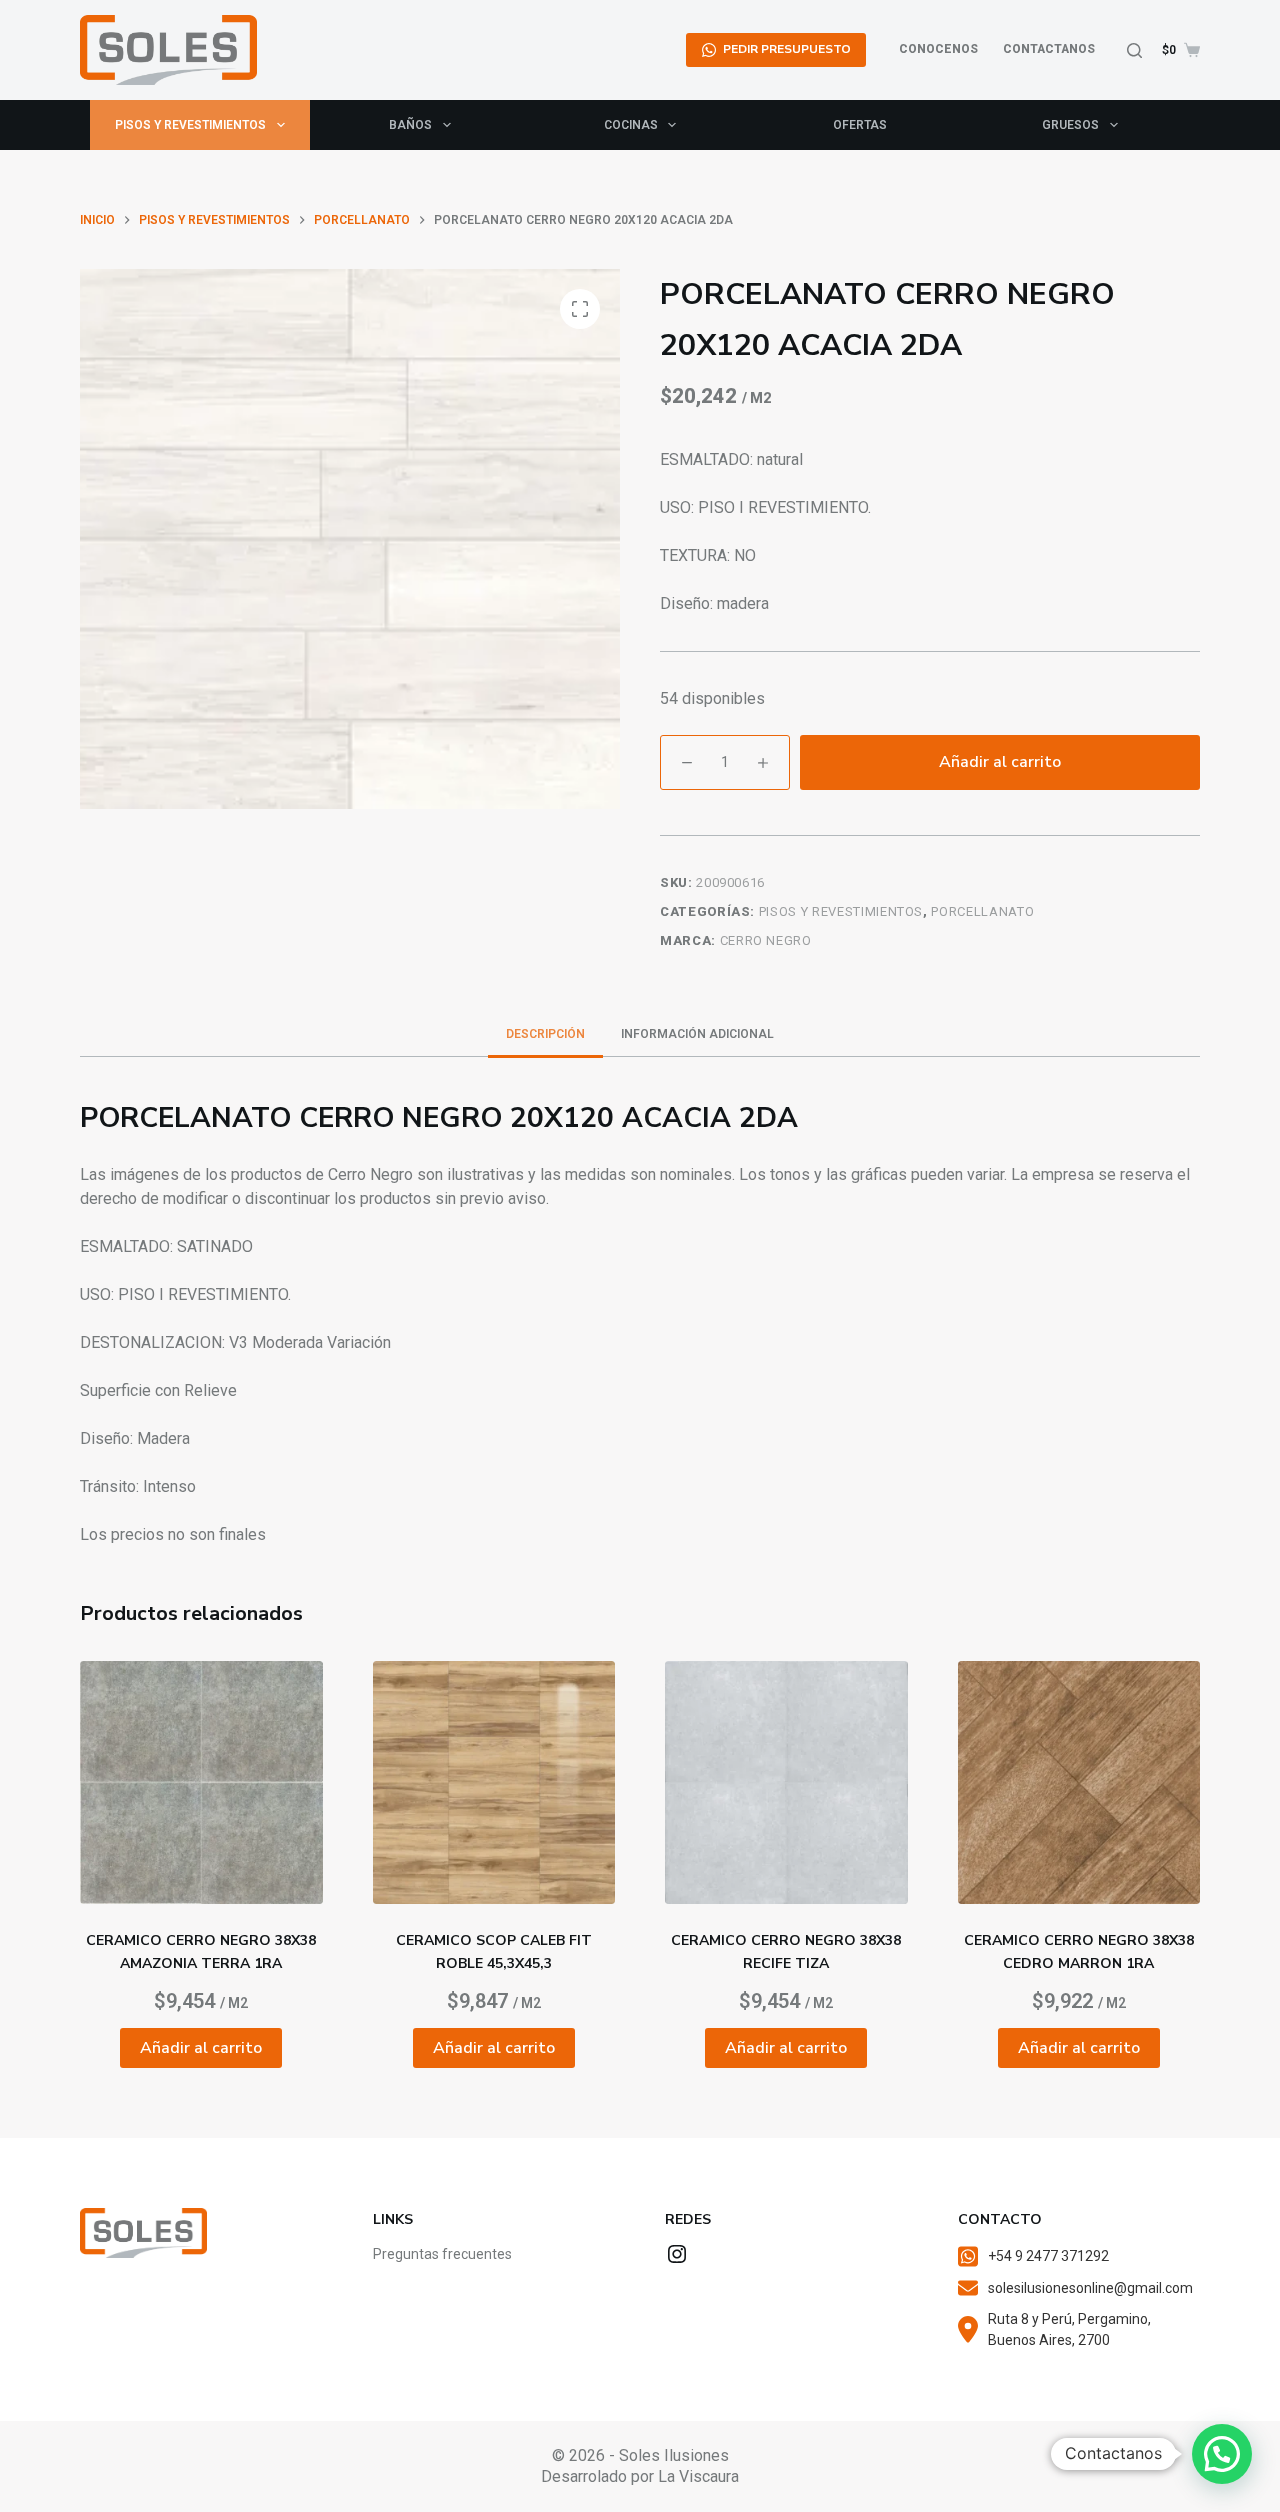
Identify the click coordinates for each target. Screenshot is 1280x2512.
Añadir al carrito (1000, 762)
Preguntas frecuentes (442, 2254)
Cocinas (631, 125)
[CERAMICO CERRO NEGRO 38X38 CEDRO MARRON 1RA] (1079, 1782)
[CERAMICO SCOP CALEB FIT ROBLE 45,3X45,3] (494, 1782)
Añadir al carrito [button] (201, 2048)
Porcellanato (982, 911)
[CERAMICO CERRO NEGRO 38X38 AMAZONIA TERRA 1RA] (201, 1782)
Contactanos (1049, 49)
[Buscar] (1134, 50)
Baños (410, 125)
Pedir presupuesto (787, 49)
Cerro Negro (766, 940)
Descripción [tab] (545, 1034)
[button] (1222, 2454)
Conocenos (938, 49)
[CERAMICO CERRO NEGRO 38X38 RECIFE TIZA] (786, 1782)
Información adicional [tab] (697, 1034)
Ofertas (860, 125)
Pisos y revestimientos (190, 125)
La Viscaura (698, 2476)
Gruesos (1070, 125)
